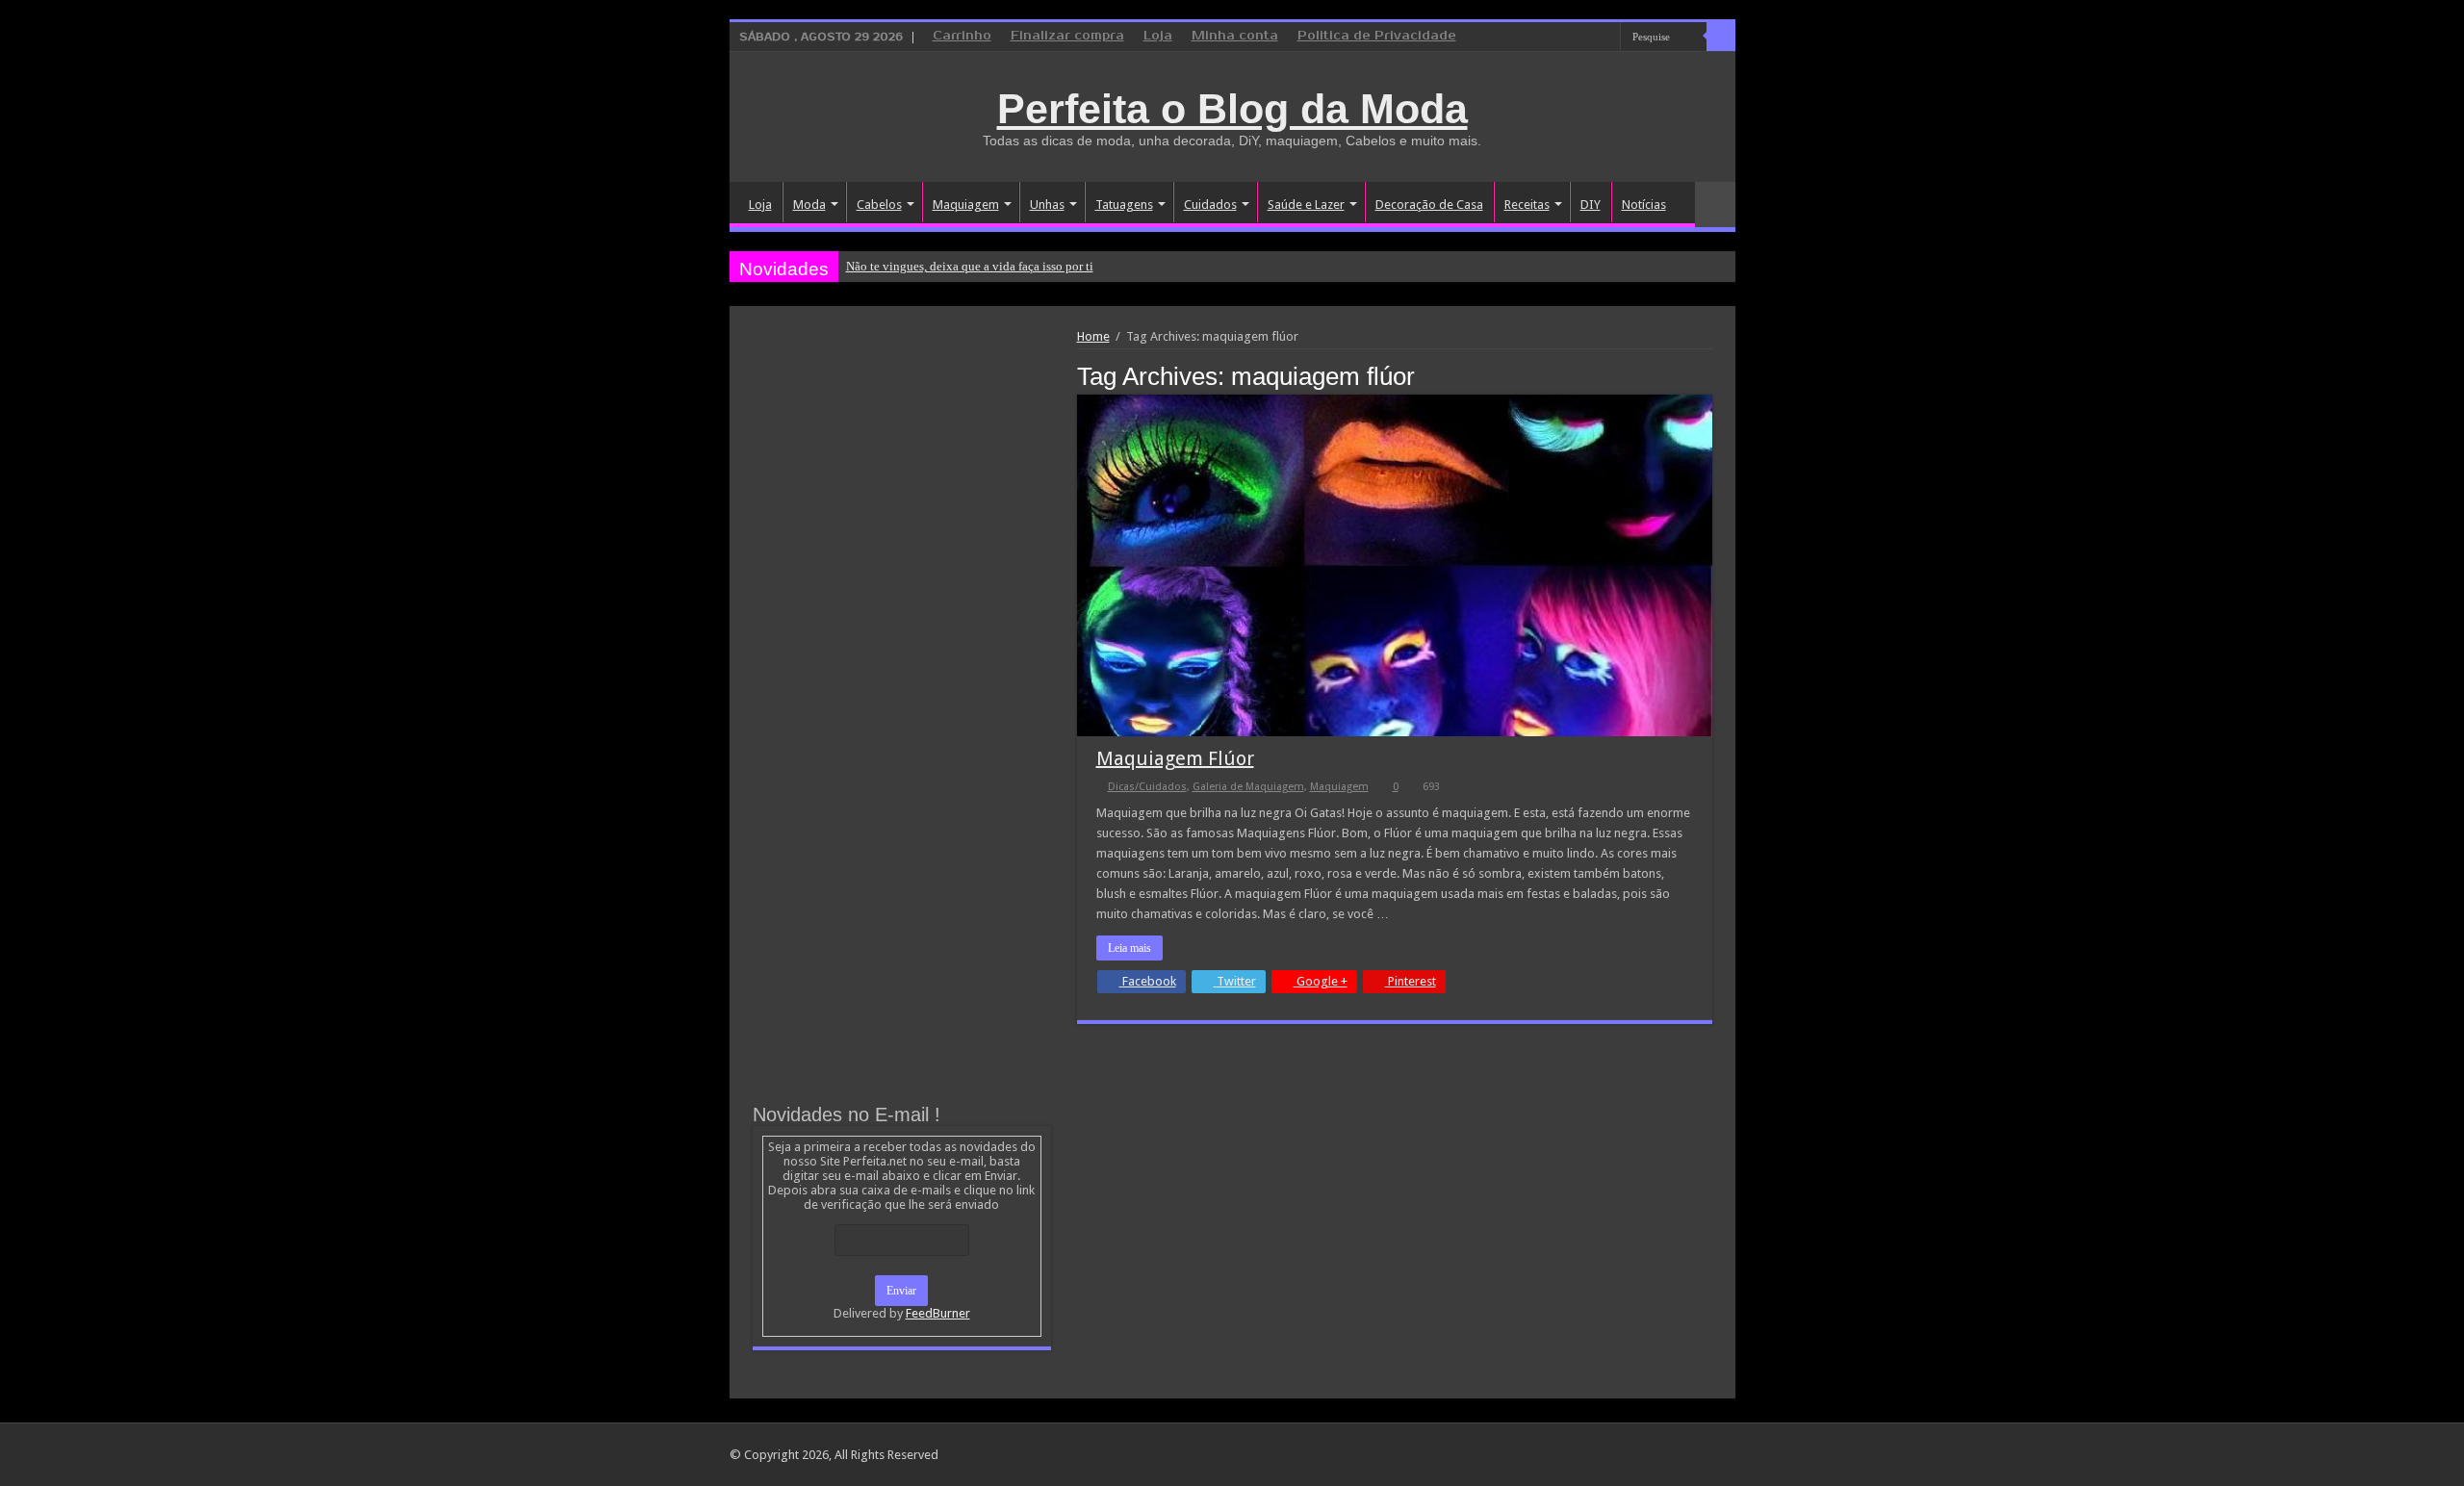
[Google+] (1551, 38)
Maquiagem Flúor (1175, 758)
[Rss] (1533, 38)
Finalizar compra (1067, 36)
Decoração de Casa (1429, 205)
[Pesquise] (1721, 37)
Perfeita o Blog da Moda (1232, 109)
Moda (809, 205)
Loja (1158, 36)
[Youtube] (1606, 38)
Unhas (1047, 205)
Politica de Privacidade (1377, 36)
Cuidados (1210, 205)
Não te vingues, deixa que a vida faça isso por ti (970, 266)
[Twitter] (1588, 38)
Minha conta (1235, 36)
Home (1093, 336)
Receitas (1527, 205)
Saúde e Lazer (1306, 205)
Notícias (1644, 205)
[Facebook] (1569, 38)
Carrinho (962, 36)
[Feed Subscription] (1707, 375)
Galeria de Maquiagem (1248, 787)
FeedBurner (938, 1313)
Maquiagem (966, 205)
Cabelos (879, 205)
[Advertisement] (902, 474)
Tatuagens (1124, 205)
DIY (1591, 205)
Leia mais (1129, 948)
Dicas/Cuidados (1147, 787)
